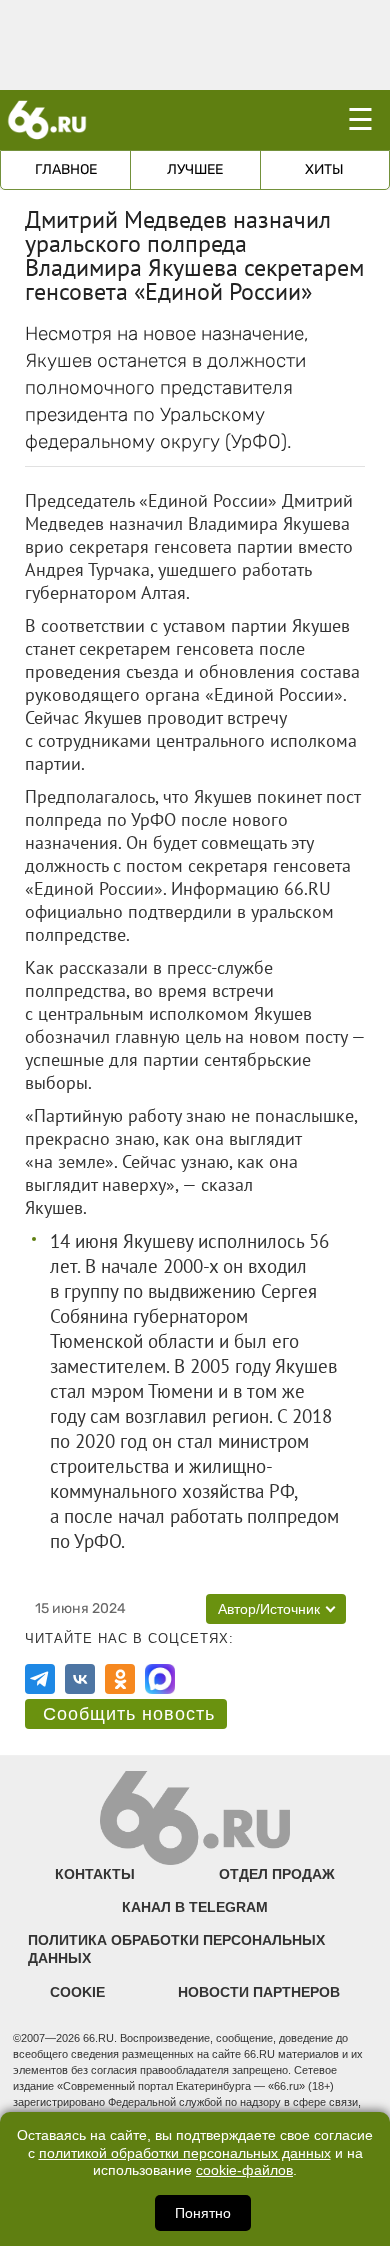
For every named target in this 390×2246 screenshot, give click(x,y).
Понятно (203, 2213)
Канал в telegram (195, 1907)
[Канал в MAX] (160, 1679)
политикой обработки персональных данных (185, 2153)
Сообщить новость (129, 1714)
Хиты (324, 169)
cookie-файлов (244, 2170)
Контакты (95, 1874)
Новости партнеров (259, 1992)
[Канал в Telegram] (40, 1679)
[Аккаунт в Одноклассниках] (120, 1679)
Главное (66, 169)
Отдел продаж (277, 1874)
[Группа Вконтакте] (80, 1679)
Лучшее (195, 169)
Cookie (77, 1992)
